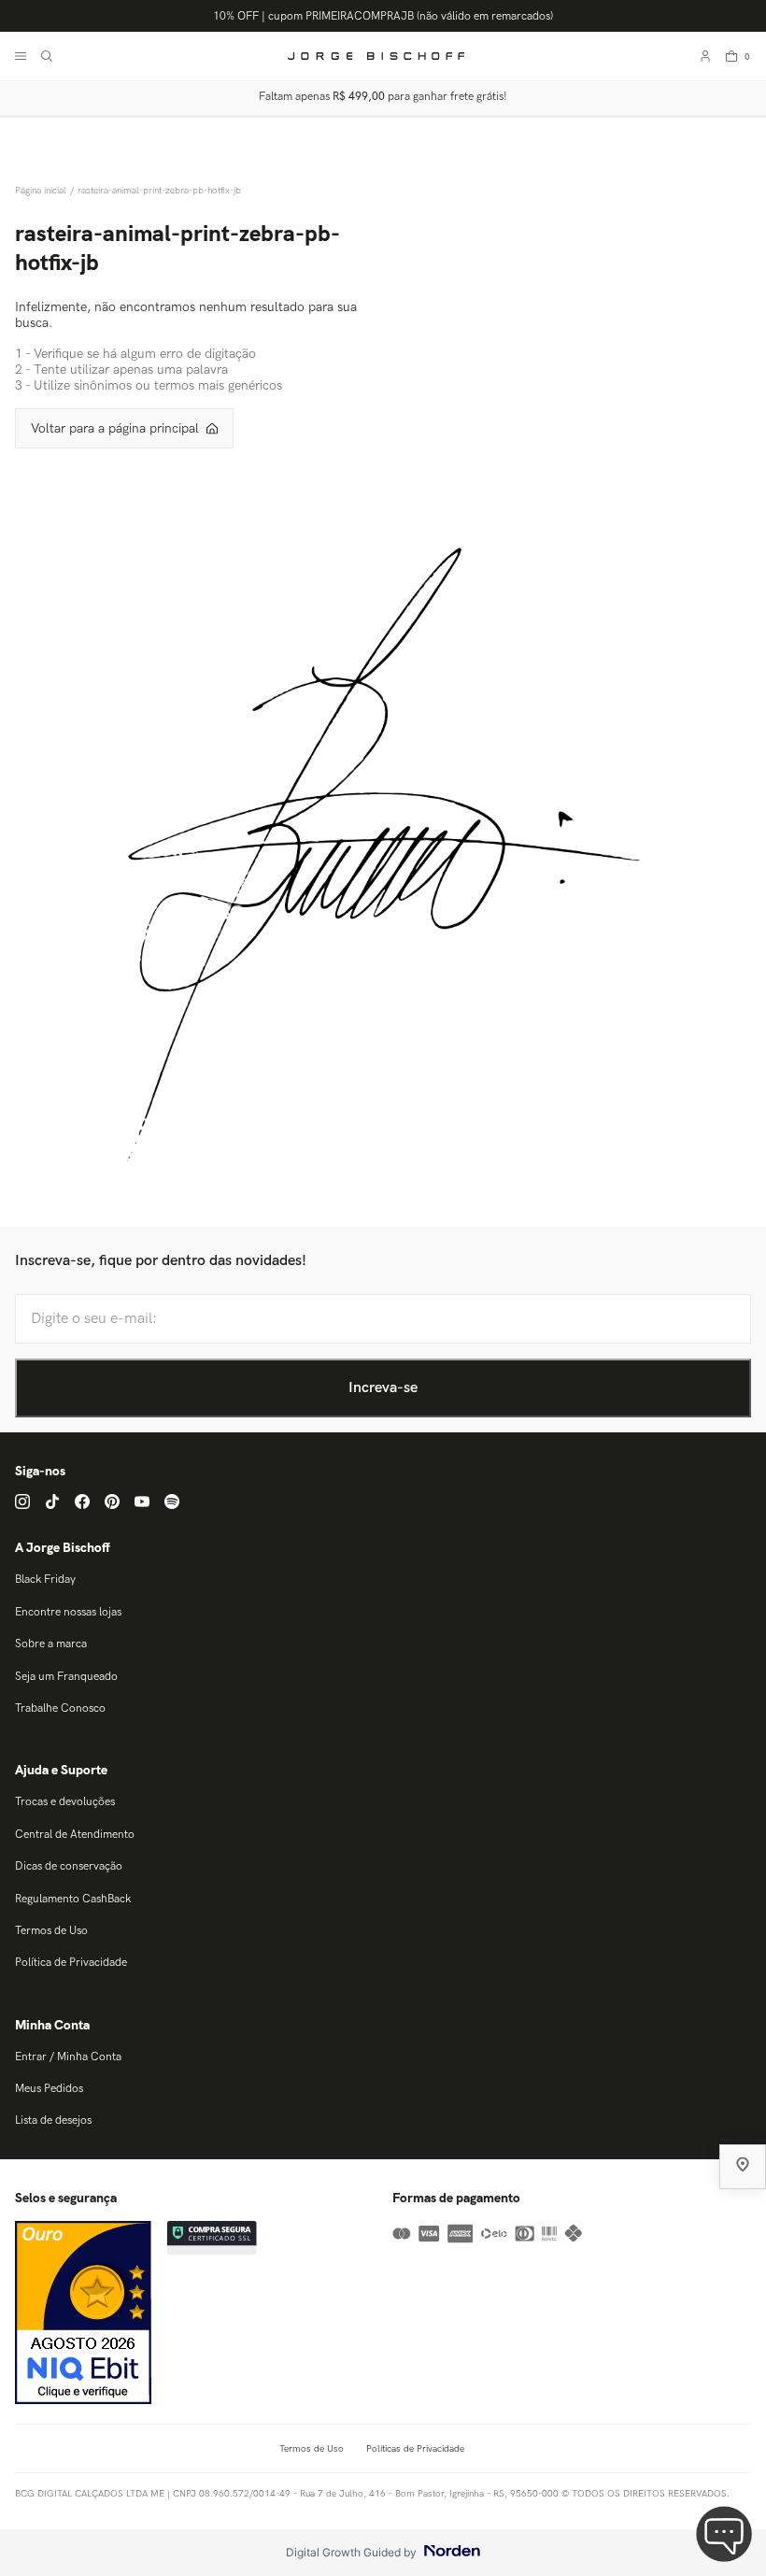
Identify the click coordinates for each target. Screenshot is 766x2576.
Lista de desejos (53, 2121)
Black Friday (45, 1580)
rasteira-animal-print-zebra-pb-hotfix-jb (159, 191)
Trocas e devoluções (65, 1802)
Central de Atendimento (75, 1835)
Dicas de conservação (69, 1866)
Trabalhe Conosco (60, 1708)
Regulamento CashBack (73, 1899)
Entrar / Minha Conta (68, 2057)
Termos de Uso (51, 1931)
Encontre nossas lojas (68, 1612)
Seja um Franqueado (66, 1677)
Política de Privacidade (71, 1963)
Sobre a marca (51, 1644)
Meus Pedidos (49, 2089)
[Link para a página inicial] (43, 191)
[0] (731, 56)
